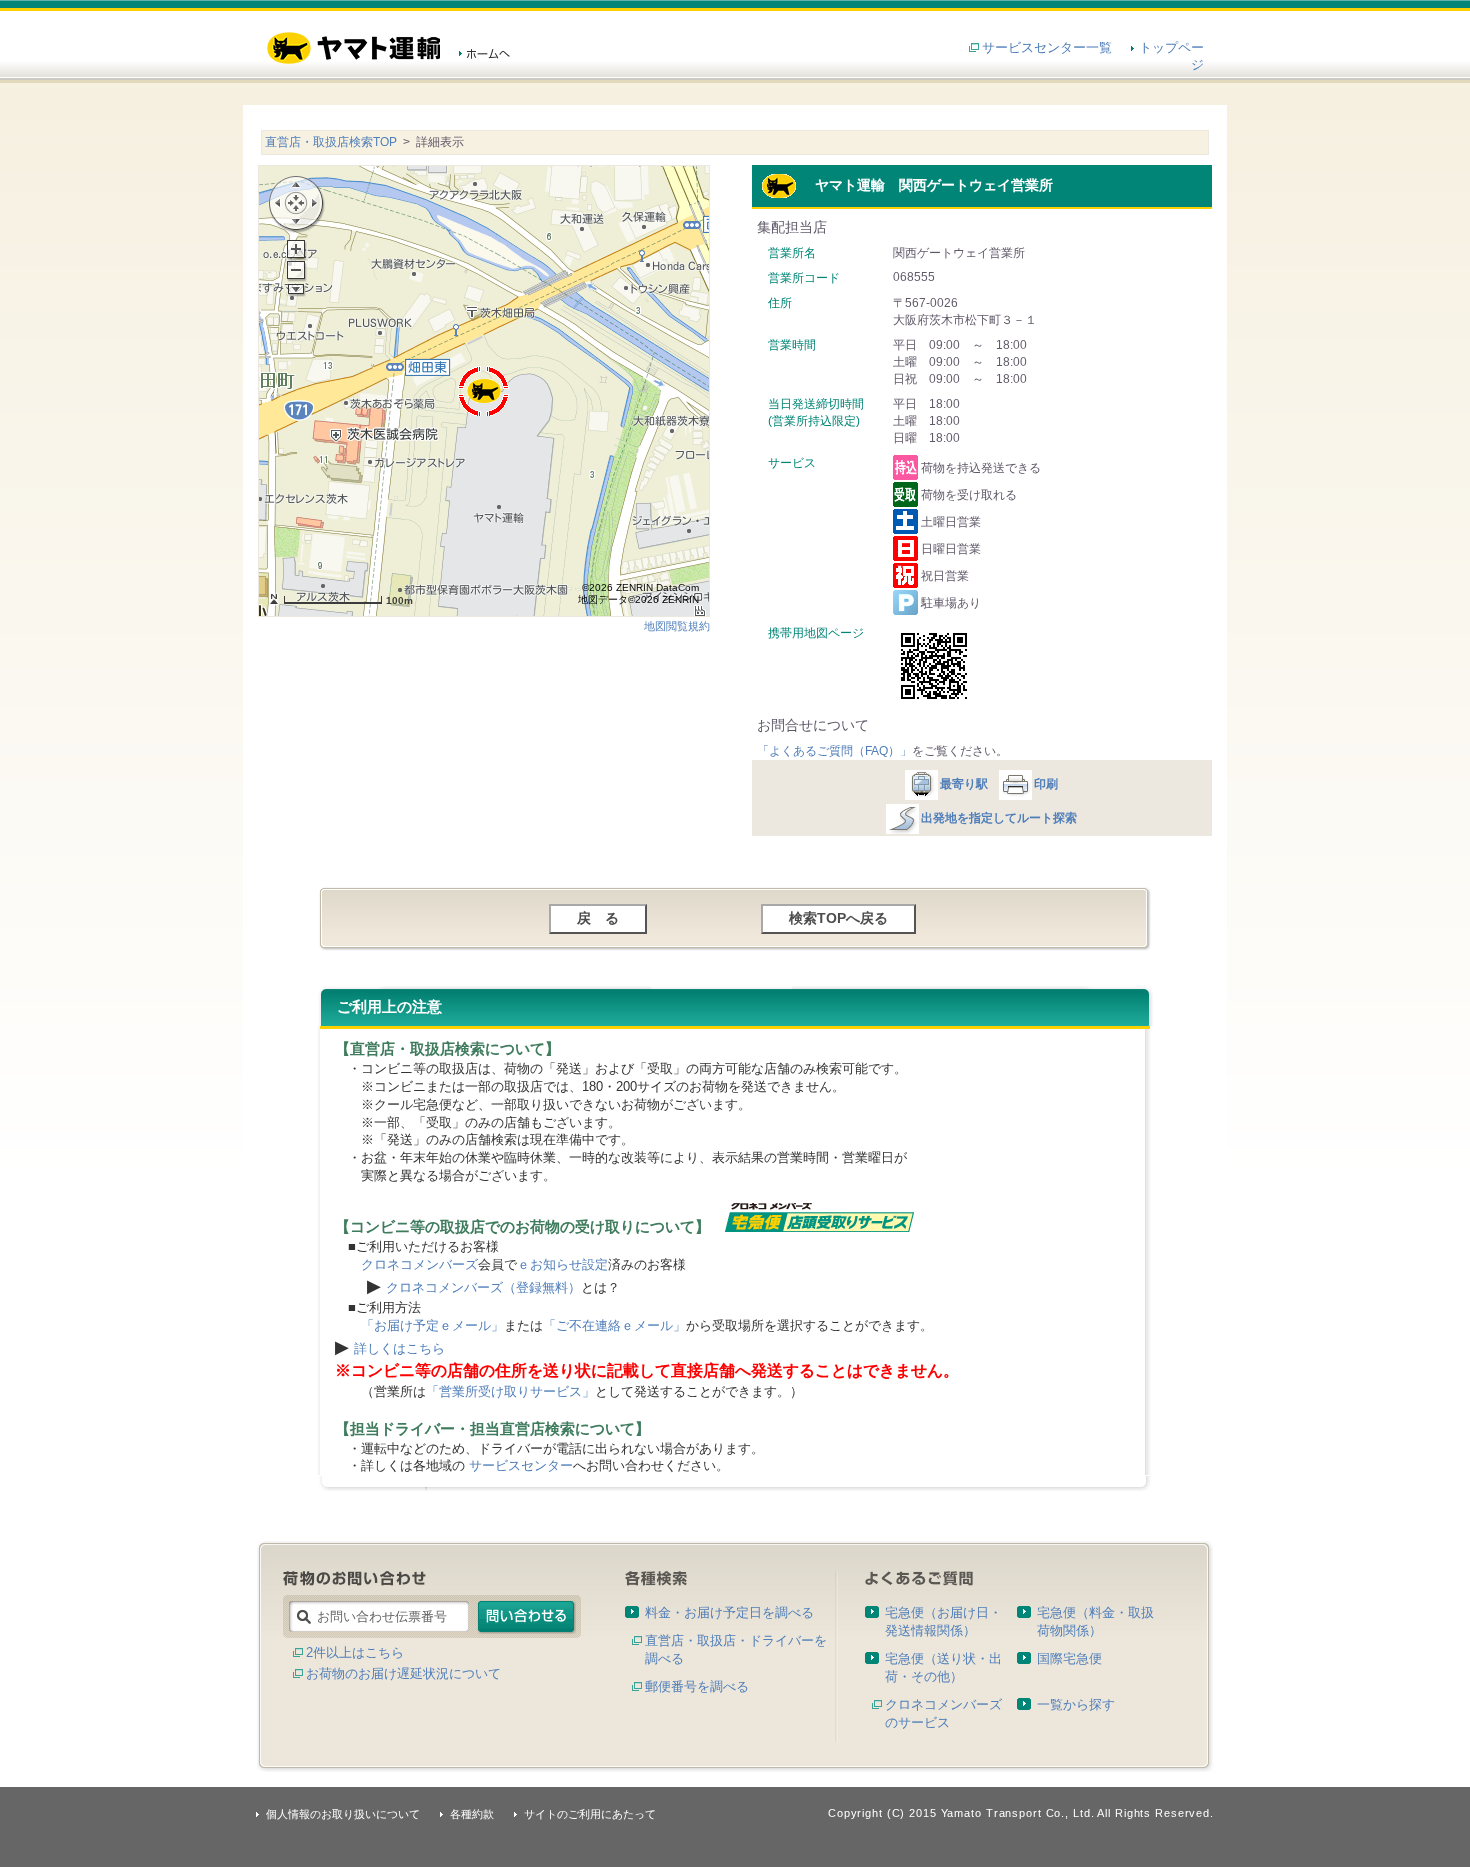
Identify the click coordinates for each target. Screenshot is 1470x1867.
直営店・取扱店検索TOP (331, 142)
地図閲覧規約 (677, 626)
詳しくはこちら (399, 1348)
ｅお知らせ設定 (562, 1264)
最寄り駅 (964, 784)
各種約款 (472, 1814)
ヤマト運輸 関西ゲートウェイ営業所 (925, 185)
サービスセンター (521, 1465)
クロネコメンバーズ (419, 1264)
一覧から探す (1076, 1704)
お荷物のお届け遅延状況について (403, 1673)
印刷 (1046, 784)
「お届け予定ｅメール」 (432, 1325)
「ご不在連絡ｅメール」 (614, 1325)
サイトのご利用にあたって (590, 1814)
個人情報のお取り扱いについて (343, 1814)
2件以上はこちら (355, 1652)
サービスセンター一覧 (1047, 47)
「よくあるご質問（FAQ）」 (834, 751)
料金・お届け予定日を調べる (729, 1612)
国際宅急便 (1069, 1658)
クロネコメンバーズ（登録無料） (483, 1287)
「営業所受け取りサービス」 (510, 1391)
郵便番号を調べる (697, 1686)
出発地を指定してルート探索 (999, 818)
